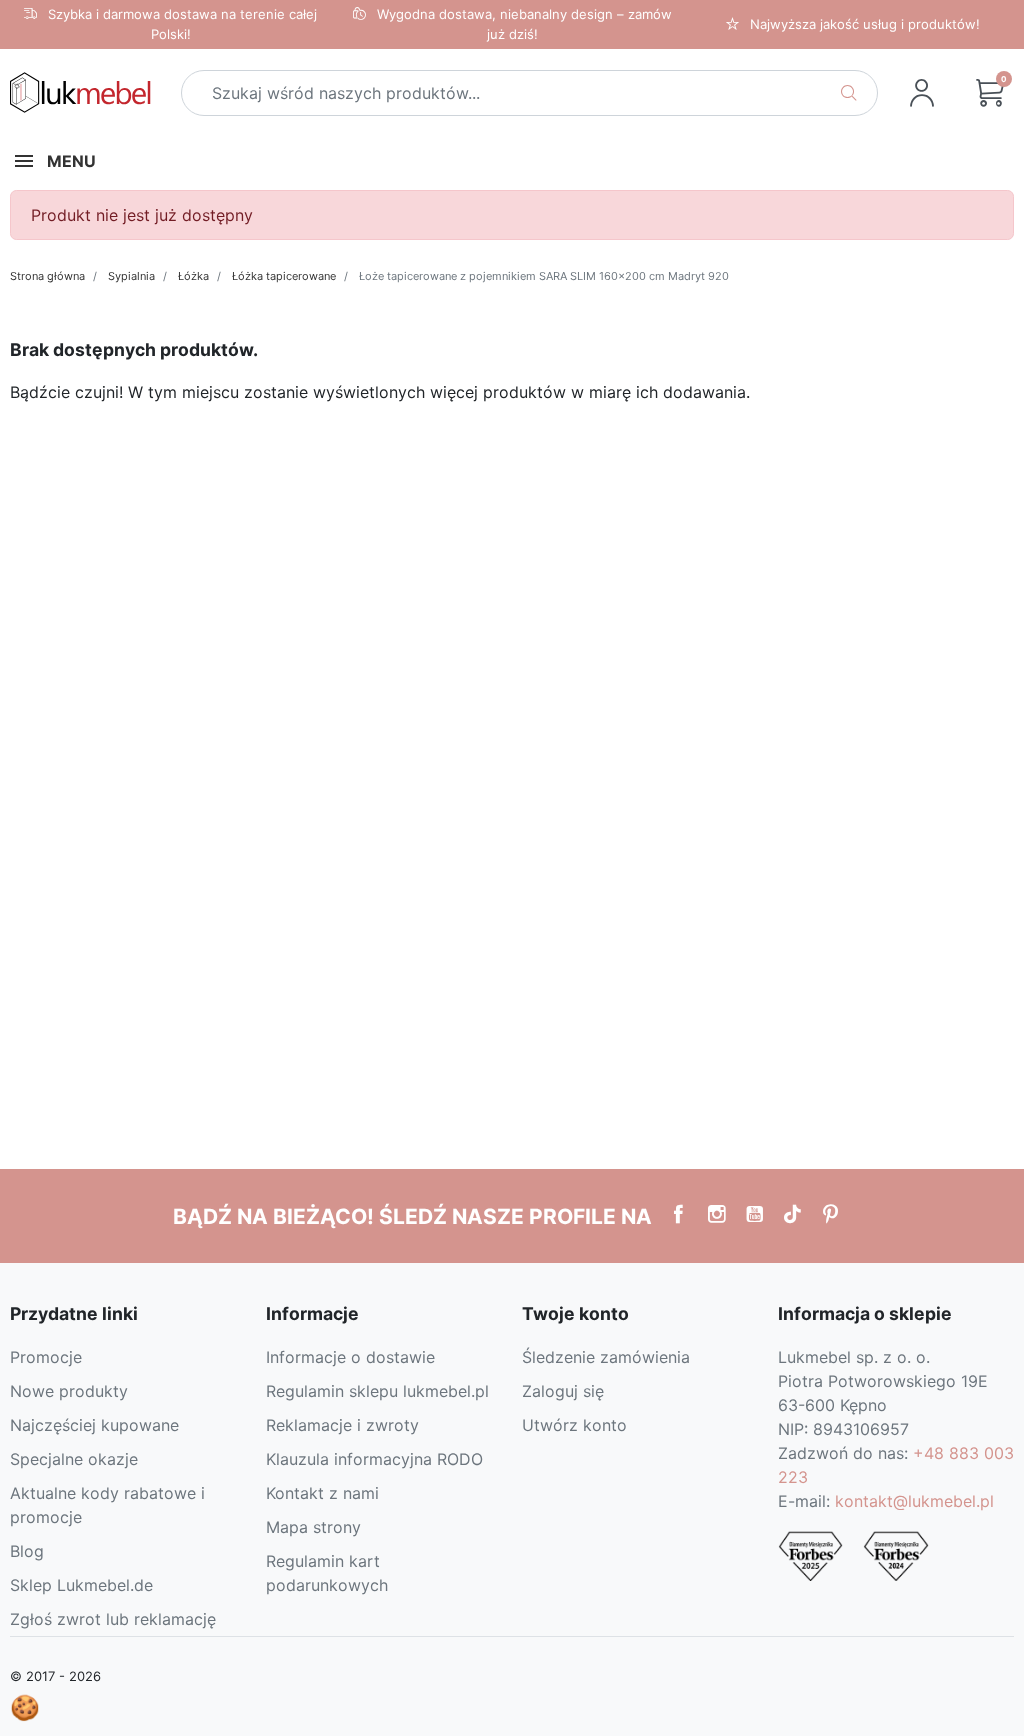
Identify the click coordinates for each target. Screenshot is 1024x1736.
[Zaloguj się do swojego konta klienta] (922, 93)
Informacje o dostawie (350, 1357)
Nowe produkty (69, 1391)
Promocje (46, 1357)
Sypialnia (131, 276)
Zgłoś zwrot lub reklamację (113, 1619)
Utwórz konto (574, 1425)
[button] (990, 93)
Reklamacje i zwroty (342, 1425)
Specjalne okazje (74, 1459)
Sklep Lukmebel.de (81, 1585)
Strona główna (47, 276)
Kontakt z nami (322, 1493)
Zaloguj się (563, 1391)
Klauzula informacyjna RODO (374, 1459)
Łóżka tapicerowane (284, 276)
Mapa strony (313, 1527)
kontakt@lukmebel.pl (914, 1501)
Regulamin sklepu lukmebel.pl (377, 1391)
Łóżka (193, 276)
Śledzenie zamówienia (606, 1357)
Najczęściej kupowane (94, 1425)
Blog (27, 1551)
